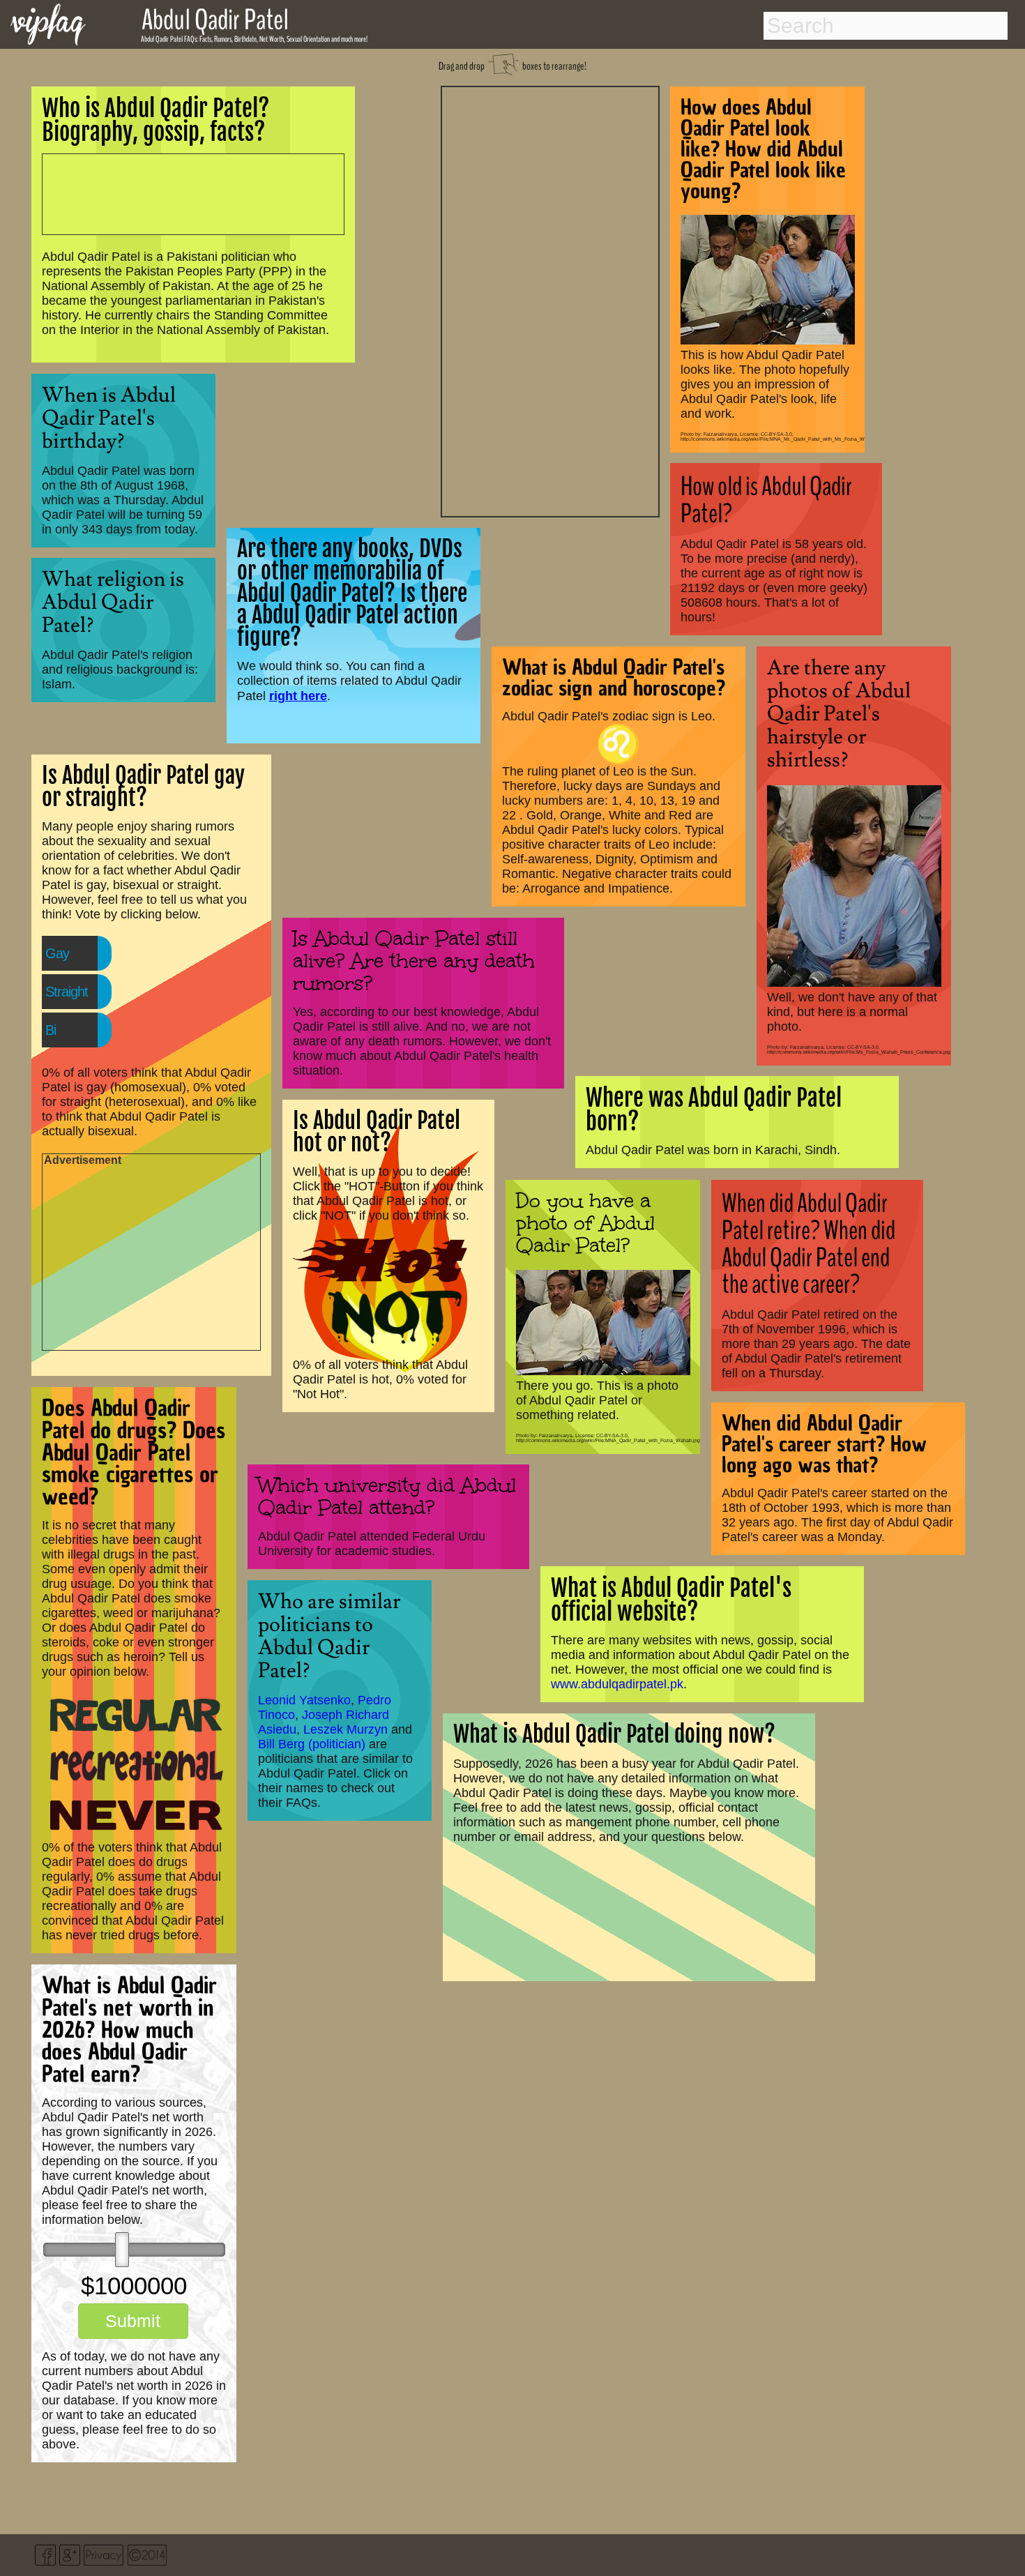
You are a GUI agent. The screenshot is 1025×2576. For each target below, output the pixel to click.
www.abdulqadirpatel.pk (617, 1684)
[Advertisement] (550, 300)
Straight (67, 992)
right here (298, 696)
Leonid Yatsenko (304, 1700)
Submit (133, 2321)
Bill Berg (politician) (312, 1744)
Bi (51, 1030)
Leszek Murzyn (346, 1729)
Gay (57, 953)
